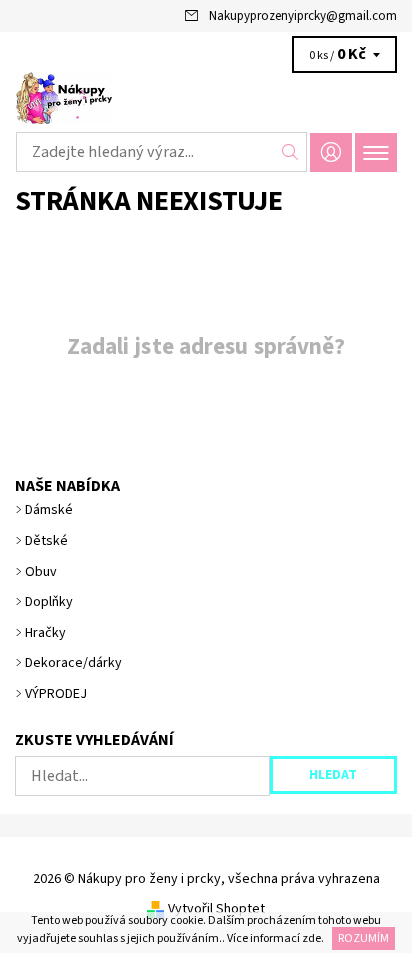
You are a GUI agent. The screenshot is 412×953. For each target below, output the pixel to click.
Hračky (45, 633)
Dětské (46, 541)
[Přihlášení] (331, 152)
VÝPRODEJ (56, 694)
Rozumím (363, 938)
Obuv (41, 572)
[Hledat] (290, 152)
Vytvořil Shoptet (216, 909)
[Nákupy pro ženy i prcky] (206, 98)
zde (311, 938)
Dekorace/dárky (73, 663)
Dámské (49, 510)
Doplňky (49, 602)
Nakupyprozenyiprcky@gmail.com (303, 16)
